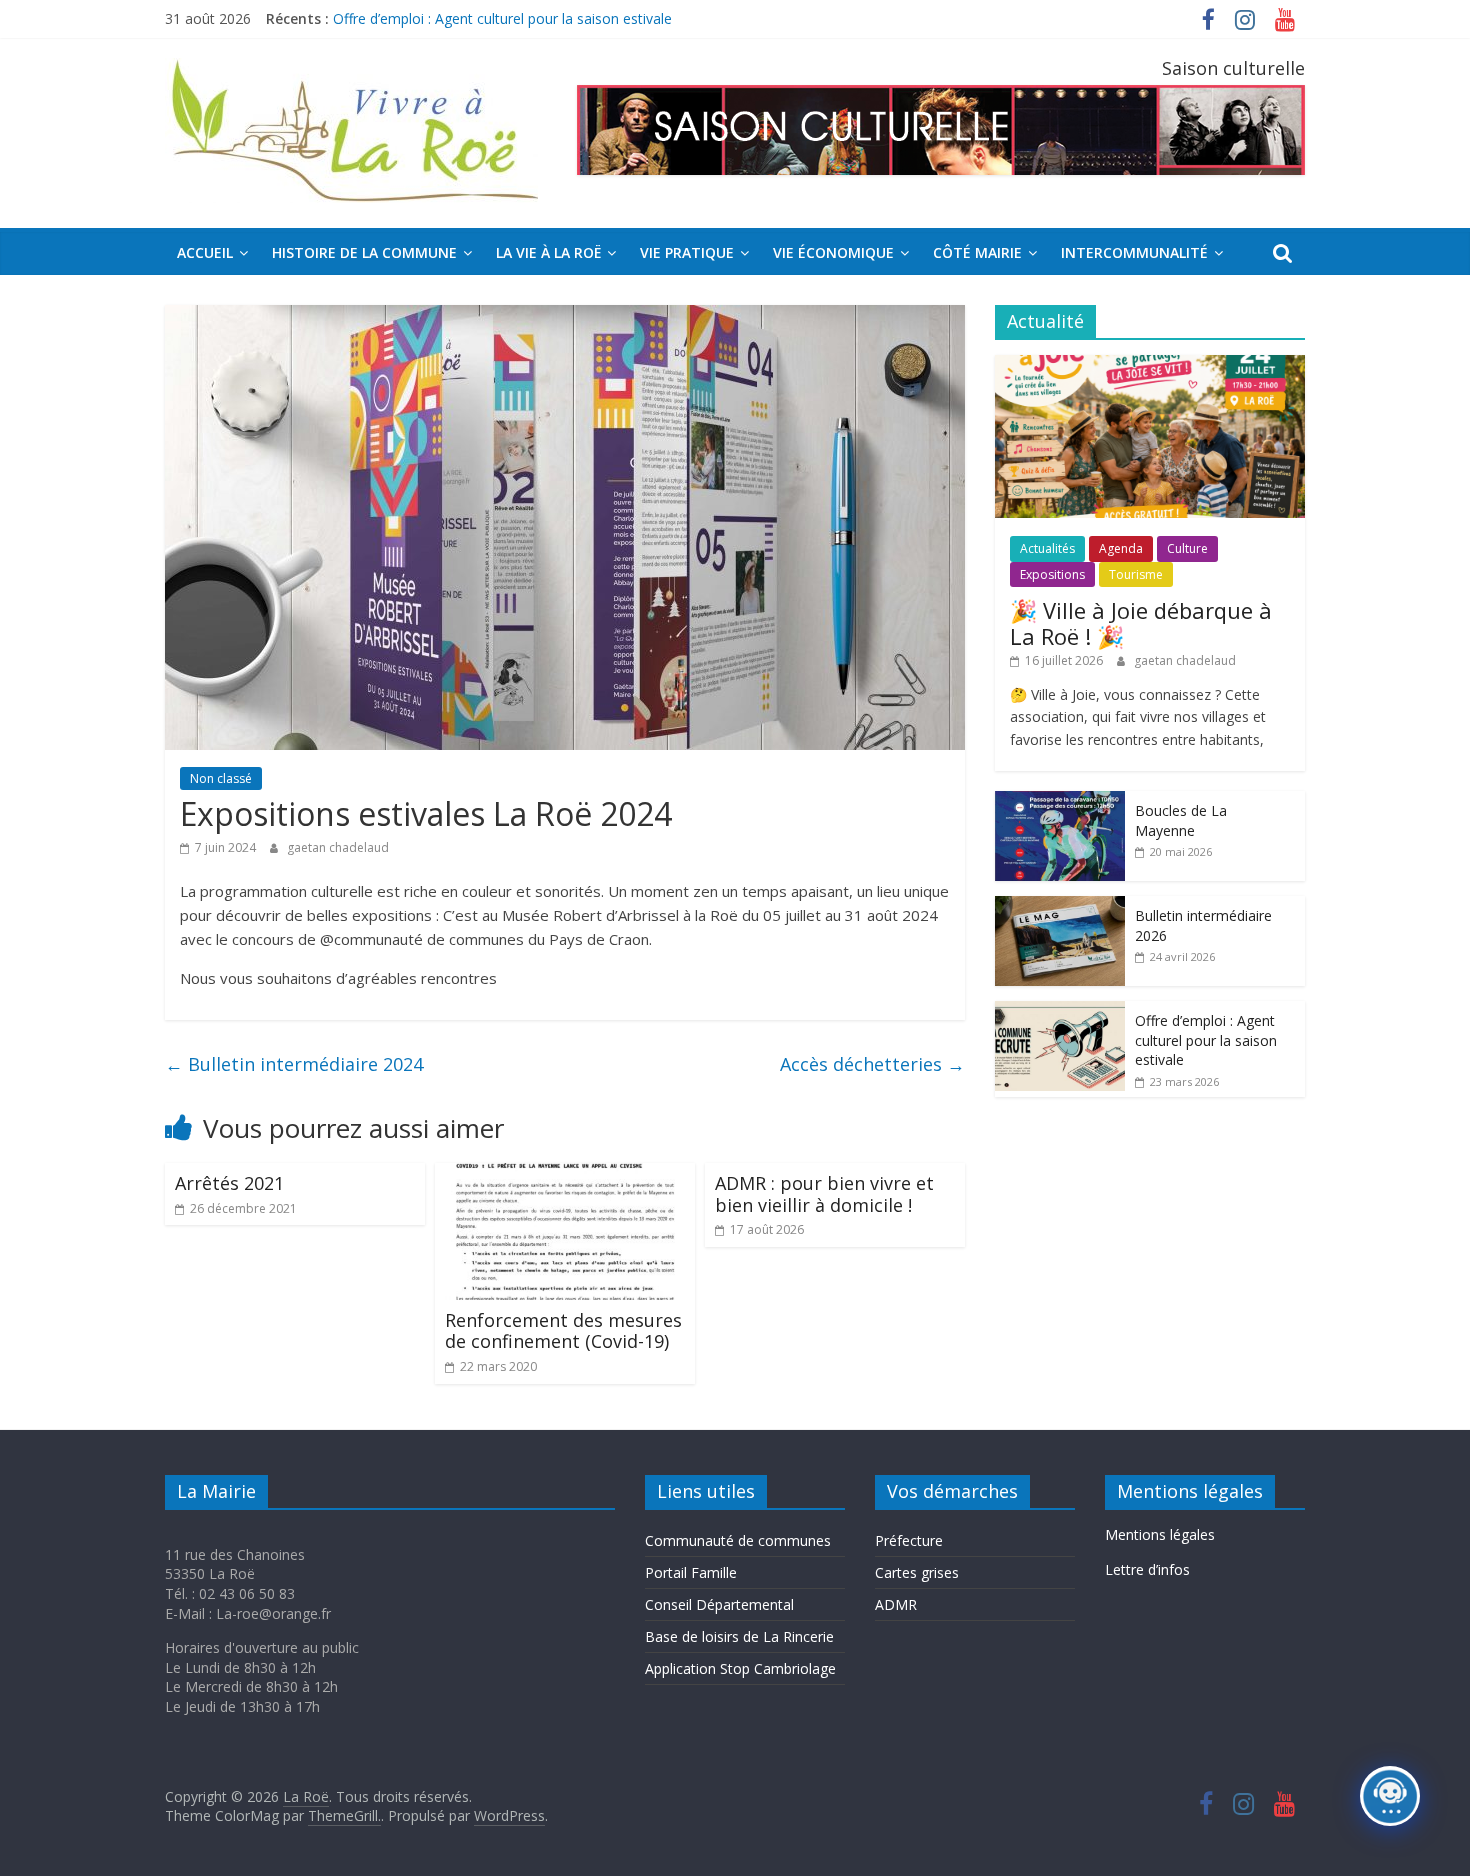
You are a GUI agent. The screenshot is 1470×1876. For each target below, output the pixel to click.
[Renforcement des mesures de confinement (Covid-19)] (565, 1175)
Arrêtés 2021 (229, 1183)
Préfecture (909, 1540)
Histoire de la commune (364, 252)
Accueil (205, 252)
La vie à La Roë (548, 252)
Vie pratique (687, 252)
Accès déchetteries (872, 1064)
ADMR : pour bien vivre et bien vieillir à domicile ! (824, 1194)
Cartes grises (917, 1572)
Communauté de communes (738, 1540)
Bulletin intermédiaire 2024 (294, 1064)
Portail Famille (691, 1572)
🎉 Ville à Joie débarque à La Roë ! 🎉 (1141, 623)
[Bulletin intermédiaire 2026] (1060, 906)
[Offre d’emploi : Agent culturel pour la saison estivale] (1060, 1011)
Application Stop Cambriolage (740, 1668)
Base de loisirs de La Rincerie (739, 1636)
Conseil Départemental (719, 1604)
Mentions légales (1160, 1534)
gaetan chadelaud (338, 847)
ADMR (896, 1604)
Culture (1187, 548)
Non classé (221, 778)
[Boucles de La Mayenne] (1060, 801)
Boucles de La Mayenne (1181, 820)
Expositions (1052, 574)
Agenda (1121, 548)
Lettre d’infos (1147, 1569)
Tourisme (1136, 574)
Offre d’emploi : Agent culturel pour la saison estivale (1206, 1040)
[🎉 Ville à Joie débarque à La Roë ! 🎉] (1150, 365)
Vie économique (833, 252)
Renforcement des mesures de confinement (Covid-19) (563, 1331)
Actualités (1047, 548)
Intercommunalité (1134, 252)
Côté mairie (977, 252)
